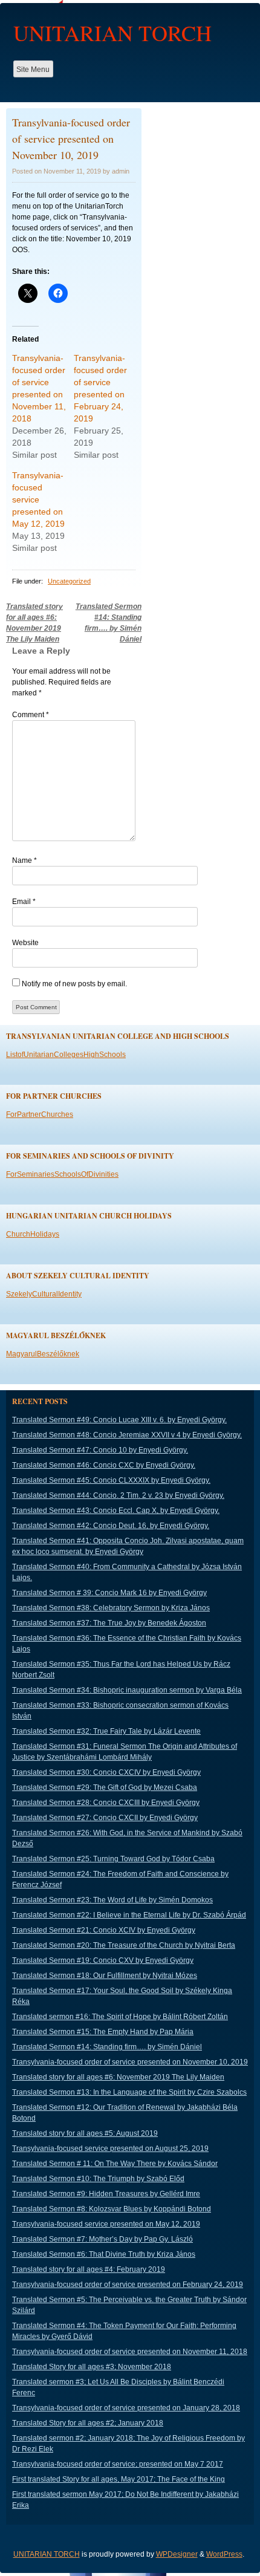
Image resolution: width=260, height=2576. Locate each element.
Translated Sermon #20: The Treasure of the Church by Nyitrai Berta (124, 1945)
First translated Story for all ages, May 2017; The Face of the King (119, 2479)
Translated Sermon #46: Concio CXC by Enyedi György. (104, 1465)
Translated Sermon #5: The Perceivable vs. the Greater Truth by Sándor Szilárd (129, 2305)
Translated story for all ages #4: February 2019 (89, 2269)
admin (121, 171)
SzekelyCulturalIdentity (44, 1294)
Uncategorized (69, 581)
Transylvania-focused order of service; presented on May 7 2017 (118, 2464)
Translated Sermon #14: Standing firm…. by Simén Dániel (107, 2047)
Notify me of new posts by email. (74, 984)
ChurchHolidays (33, 1234)
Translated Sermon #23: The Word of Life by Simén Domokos (112, 1900)
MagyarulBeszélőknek (43, 1354)
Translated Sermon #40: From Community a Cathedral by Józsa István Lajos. (127, 1572)
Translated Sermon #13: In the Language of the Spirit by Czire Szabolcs (129, 2092)
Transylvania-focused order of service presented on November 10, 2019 (130, 2062)
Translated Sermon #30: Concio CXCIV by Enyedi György (106, 1772)
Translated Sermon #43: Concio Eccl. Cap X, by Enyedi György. (116, 1511)
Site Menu (33, 70)
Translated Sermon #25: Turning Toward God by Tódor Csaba (113, 1859)
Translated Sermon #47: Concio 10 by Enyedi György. (100, 1450)
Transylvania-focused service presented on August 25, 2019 (110, 2148)
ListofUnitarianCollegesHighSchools (66, 1055)
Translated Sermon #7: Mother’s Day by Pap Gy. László (102, 2239)
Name (24, 860)
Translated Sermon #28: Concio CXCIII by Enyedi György (106, 1803)
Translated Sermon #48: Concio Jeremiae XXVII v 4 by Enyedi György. (127, 1435)
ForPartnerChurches (40, 1114)
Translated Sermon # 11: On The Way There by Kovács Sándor (115, 2164)
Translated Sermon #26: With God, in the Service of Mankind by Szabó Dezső (127, 1838)
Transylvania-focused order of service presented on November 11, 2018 (130, 2352)
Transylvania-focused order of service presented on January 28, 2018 (126, 2408)
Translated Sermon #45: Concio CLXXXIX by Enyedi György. (111, 1480)
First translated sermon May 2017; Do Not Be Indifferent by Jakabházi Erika (125, 2500)
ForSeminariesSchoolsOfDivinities (62, 1174)
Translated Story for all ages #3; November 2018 (92, 2367)
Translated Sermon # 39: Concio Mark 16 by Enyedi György (109, 1593)
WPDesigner (177, 2554)
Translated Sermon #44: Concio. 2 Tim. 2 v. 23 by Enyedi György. (118, 1495)
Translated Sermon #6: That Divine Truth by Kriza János (104, 2254)
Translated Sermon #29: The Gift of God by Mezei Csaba (105, 1787)
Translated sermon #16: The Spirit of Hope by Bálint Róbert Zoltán (120, 2017)
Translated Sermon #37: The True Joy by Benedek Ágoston (109, 1623)
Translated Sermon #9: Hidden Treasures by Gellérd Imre (106, 2194)
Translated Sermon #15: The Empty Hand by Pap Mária (103, 2032)
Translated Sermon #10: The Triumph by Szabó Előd (98, 2179)
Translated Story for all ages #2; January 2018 (88, 2423)
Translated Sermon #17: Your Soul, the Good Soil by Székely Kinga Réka (122, 1996)
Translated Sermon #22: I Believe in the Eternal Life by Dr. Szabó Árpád (129, 1915)
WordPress (224, 2554)
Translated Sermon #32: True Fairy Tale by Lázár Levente (106, 1731)
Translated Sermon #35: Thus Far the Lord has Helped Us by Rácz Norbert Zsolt (121, 1670)
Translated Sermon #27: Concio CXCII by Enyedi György (105, 1818)
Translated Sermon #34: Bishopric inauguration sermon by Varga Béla (127, 1690)
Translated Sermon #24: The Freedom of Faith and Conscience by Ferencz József (120, 1879)
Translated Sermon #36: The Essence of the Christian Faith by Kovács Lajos (127, 1644)
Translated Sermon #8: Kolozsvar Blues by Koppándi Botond (112, 2209)
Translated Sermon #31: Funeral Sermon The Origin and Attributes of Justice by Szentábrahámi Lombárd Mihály (125, 1752)
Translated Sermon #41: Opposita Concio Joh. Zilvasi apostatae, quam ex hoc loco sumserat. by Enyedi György (128, 1546)
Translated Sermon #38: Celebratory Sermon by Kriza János (111, 1608)
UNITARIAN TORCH (112, 33)
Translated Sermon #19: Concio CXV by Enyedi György (103, 1960)
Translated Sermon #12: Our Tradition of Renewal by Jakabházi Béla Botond (125, 2113)
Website (25, 943)
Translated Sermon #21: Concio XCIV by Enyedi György (104, 1930)
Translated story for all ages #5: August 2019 (85, 2133)
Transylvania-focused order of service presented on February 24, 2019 (128, 2285)
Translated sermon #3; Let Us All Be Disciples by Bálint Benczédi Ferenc (118, 2387)
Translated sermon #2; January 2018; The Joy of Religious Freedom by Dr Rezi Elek (128, 2444)
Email (24, 902)
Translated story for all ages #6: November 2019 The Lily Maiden (118, 2077)
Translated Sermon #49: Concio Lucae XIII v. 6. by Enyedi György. (119, 1420)
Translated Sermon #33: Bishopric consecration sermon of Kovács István (120, 1711)
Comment (31, 715)
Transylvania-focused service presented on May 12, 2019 (38, 499)
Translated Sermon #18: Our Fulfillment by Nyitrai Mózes (105, 1976)
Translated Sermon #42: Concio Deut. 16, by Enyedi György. (111, 1526)
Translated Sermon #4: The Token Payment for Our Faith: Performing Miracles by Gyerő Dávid (124, 2331)
